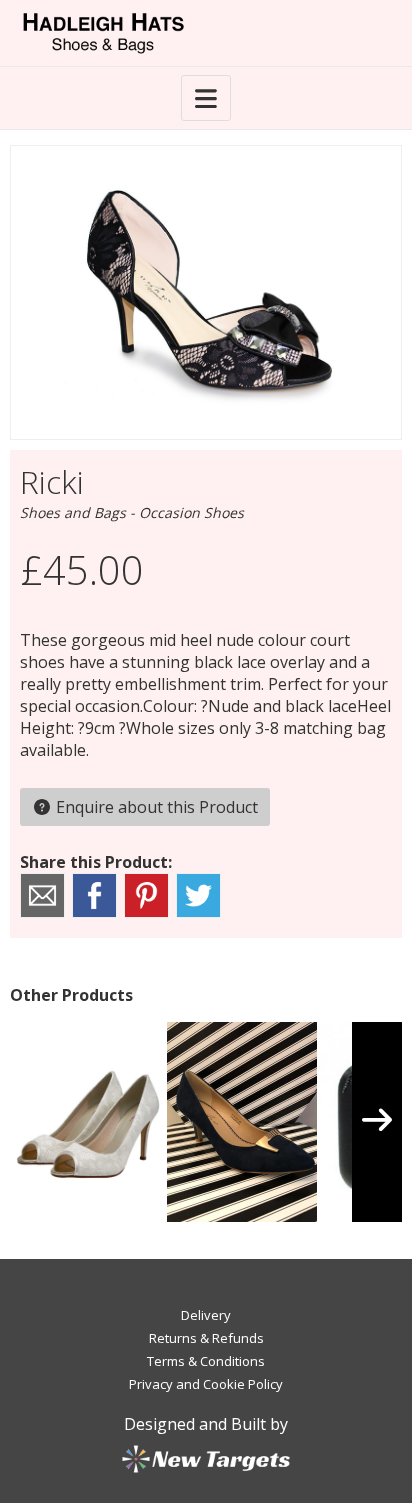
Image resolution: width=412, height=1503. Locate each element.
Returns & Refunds (206, 1338)
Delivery (206, 1315)
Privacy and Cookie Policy (206, 1384)
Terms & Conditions (206, 1361)
